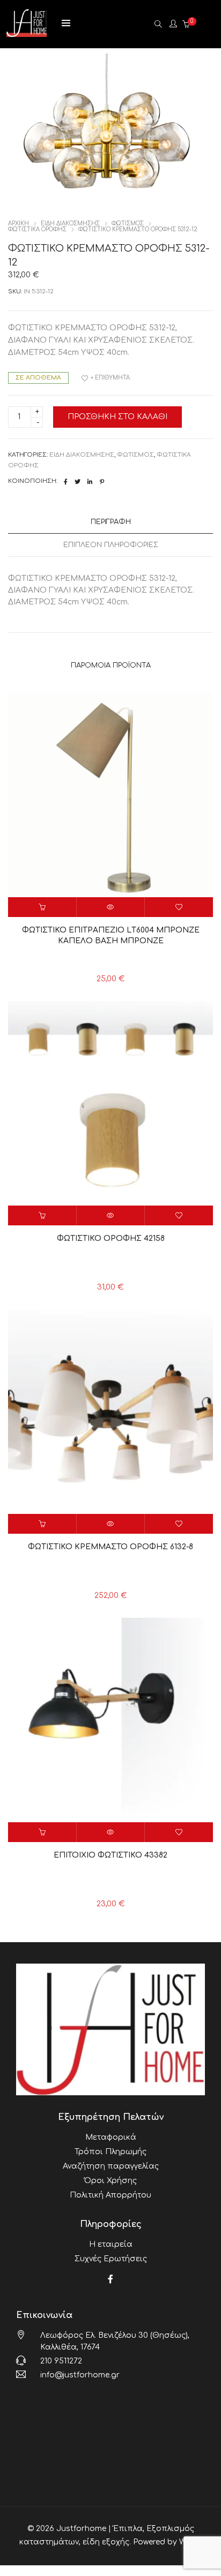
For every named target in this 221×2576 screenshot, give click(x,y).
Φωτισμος (128, 223)
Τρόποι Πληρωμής (110, 2152)
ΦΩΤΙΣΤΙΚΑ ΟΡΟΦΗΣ (37, 229)
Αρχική (19, 223)
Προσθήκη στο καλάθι (117, 417)
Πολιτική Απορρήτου (110, 2195)
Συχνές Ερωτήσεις (111, 2259)
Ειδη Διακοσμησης (70, 223)
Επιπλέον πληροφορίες (111, 545)
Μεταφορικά (111, 2137)
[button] (42, 907)
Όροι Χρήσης (110, 2181)
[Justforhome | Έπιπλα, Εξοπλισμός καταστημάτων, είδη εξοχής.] (27, 33)
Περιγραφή (111, 522)
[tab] (110, 522)
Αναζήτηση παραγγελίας (111, 2166)
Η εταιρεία (111, 2244)
